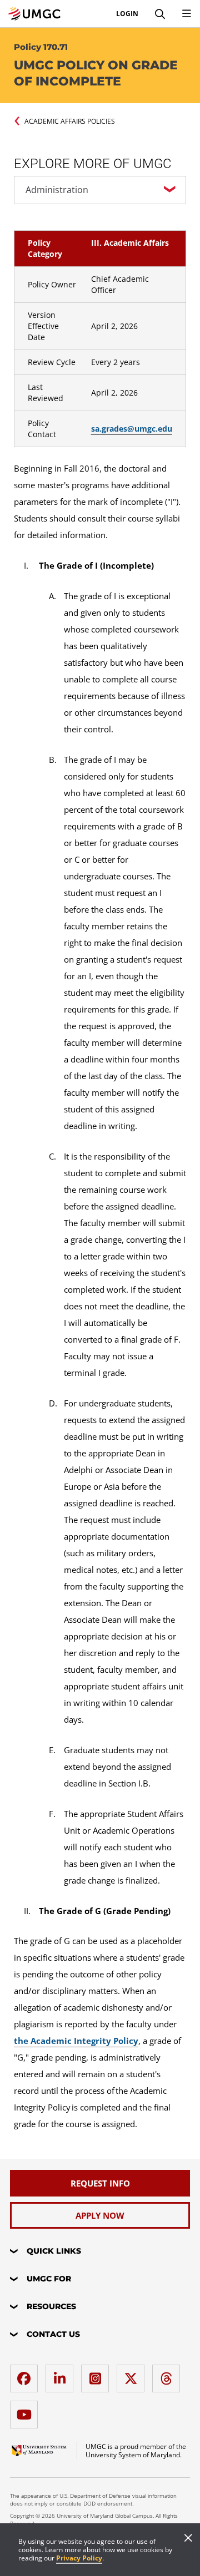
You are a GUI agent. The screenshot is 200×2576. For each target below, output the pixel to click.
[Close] (188, 2539)
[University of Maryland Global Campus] (34, 14)
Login (127, 14)
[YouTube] (27, 2410)
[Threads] (169, 2374)
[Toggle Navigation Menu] (187, 14)
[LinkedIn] (62, 2374)
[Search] (160, 14)
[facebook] (27, 2374)
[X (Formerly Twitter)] (133, 2374)
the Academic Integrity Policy (76, 2041)
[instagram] (98, 2374)
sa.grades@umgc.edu (132, 429)
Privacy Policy (79, 2558)
